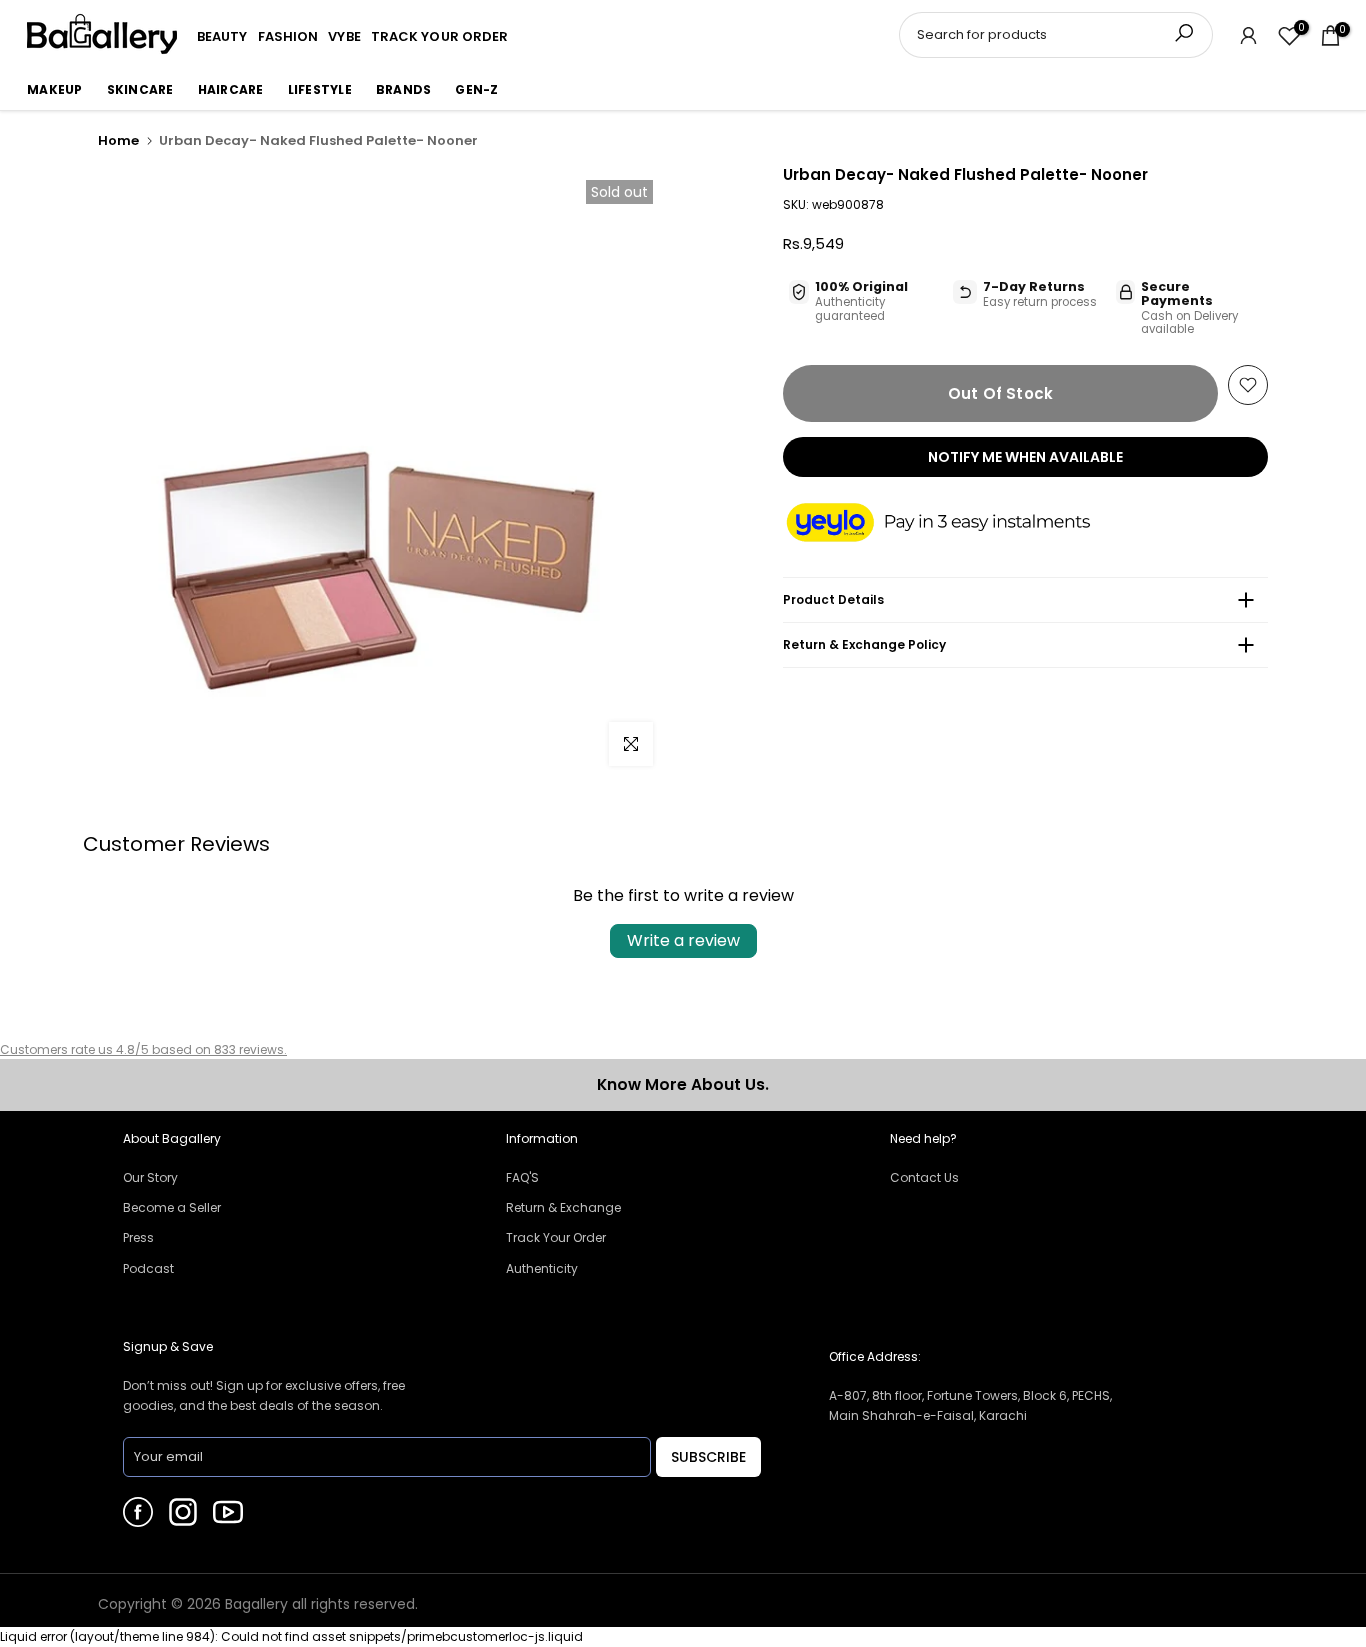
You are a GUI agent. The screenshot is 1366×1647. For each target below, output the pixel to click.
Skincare (140, 89)
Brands (404, 89)
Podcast (148, 1268)
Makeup (55, 89)
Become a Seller (172, 1207)
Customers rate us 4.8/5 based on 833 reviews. (143, 1049)
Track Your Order (556, 1237)
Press (138, 1237)
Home (118, 140)
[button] (958, 524)
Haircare (231, 89)
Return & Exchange (563, 1207)
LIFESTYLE (320, 89)
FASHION (288, 36)
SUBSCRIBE (708, 1457)
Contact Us (924, 1177)
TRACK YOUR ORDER (440, 36)
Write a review (683, 940)
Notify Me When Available (1025, 457)
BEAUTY (222, 36)
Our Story (150, 1177)
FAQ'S (522, 1177)
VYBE (344, 36)
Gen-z (476, 89)
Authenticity (542, 1268)
